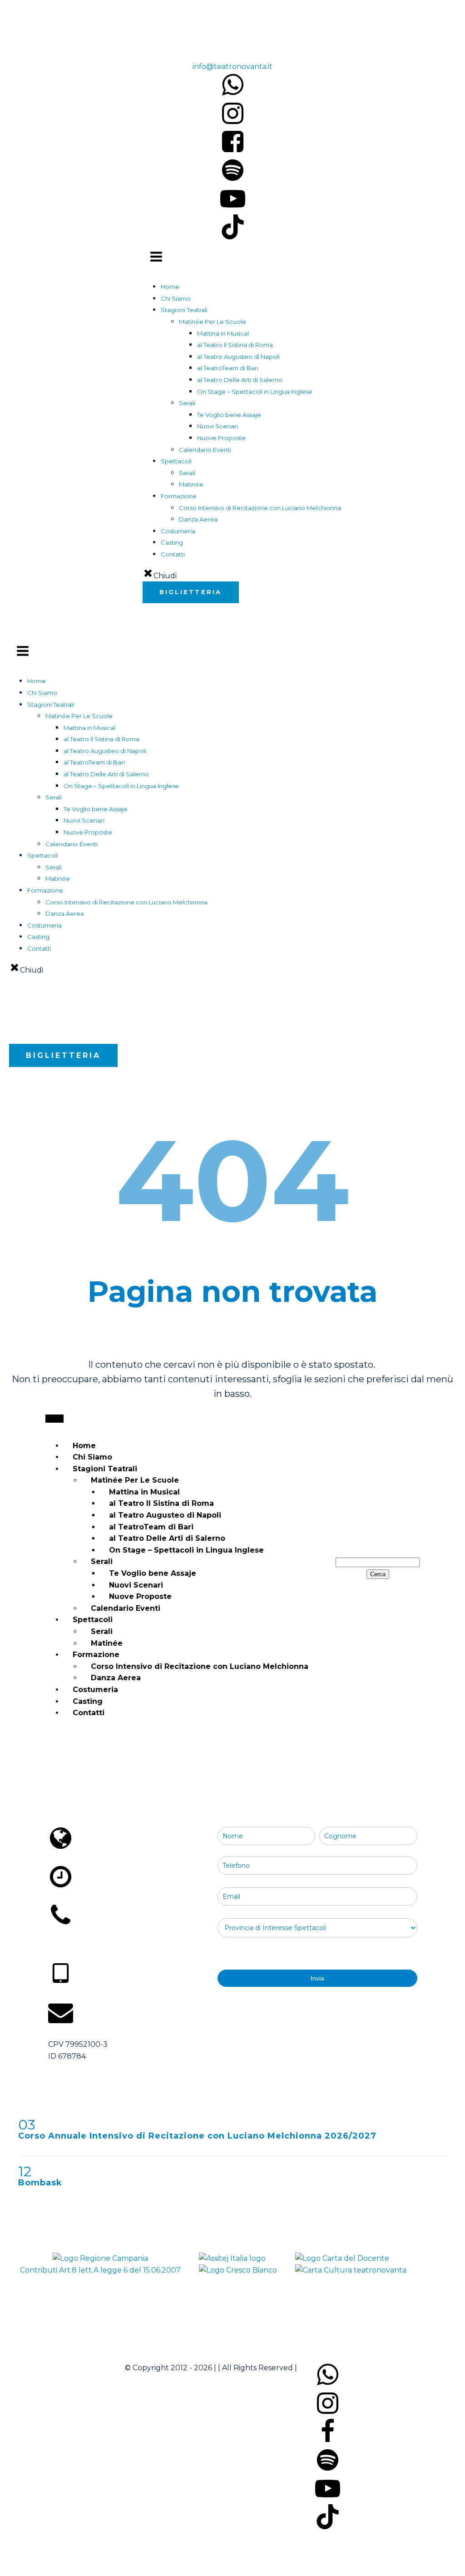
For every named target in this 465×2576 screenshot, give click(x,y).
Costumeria (178, 531)
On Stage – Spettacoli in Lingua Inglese (255, 392)
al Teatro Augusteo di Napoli (238, 357)
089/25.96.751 (210, 43)
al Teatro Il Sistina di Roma (235, 345)
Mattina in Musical (223, 333)
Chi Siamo (176, 298)
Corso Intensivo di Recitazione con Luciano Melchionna (260, 508)
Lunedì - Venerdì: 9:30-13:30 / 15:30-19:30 (126, 1897)
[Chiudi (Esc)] (435, 10)
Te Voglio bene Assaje (229, 415)
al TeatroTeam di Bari (228, 368)
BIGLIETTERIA (191, 592)
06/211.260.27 (77, 1936)
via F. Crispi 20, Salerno (95, 1859)
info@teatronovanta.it (232, 67)
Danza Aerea (198, 519)
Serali (187, 473)
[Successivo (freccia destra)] (449, 1288)
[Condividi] (415, 10)
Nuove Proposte (221, 438)
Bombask (40, 2183)
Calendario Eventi (205, 450)
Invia (317, 1978)
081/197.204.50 (80, 1946)
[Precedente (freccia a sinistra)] (16, 1288)
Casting (172, 542)
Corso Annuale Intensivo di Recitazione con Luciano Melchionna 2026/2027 (197, 2136)
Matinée (191, 484)
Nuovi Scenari (218, 426)
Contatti (173, 554)
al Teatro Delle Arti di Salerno (240, 380)
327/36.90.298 (79, 1995)
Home (170, 287)
